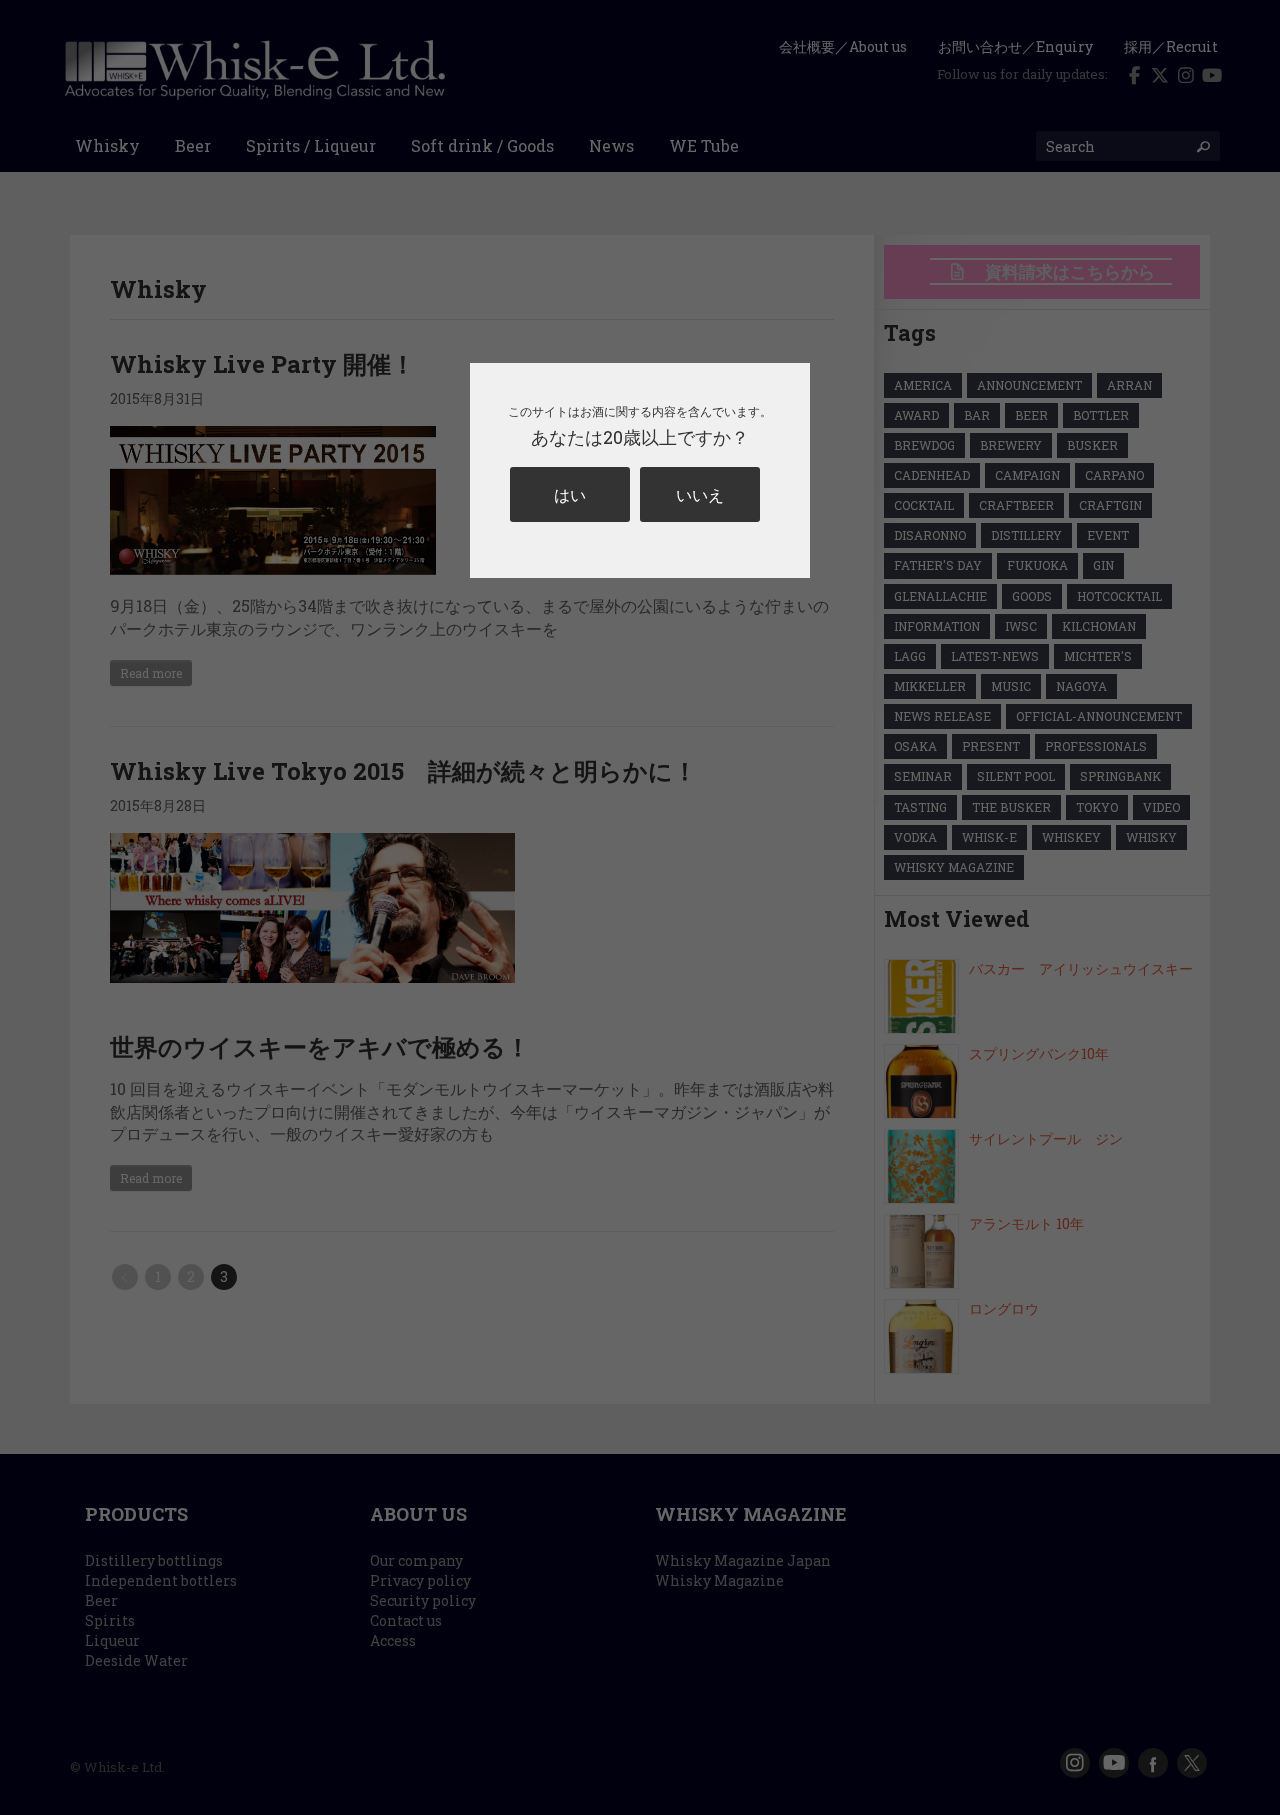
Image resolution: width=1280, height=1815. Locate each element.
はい (570, 494)
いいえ (700, 494)
